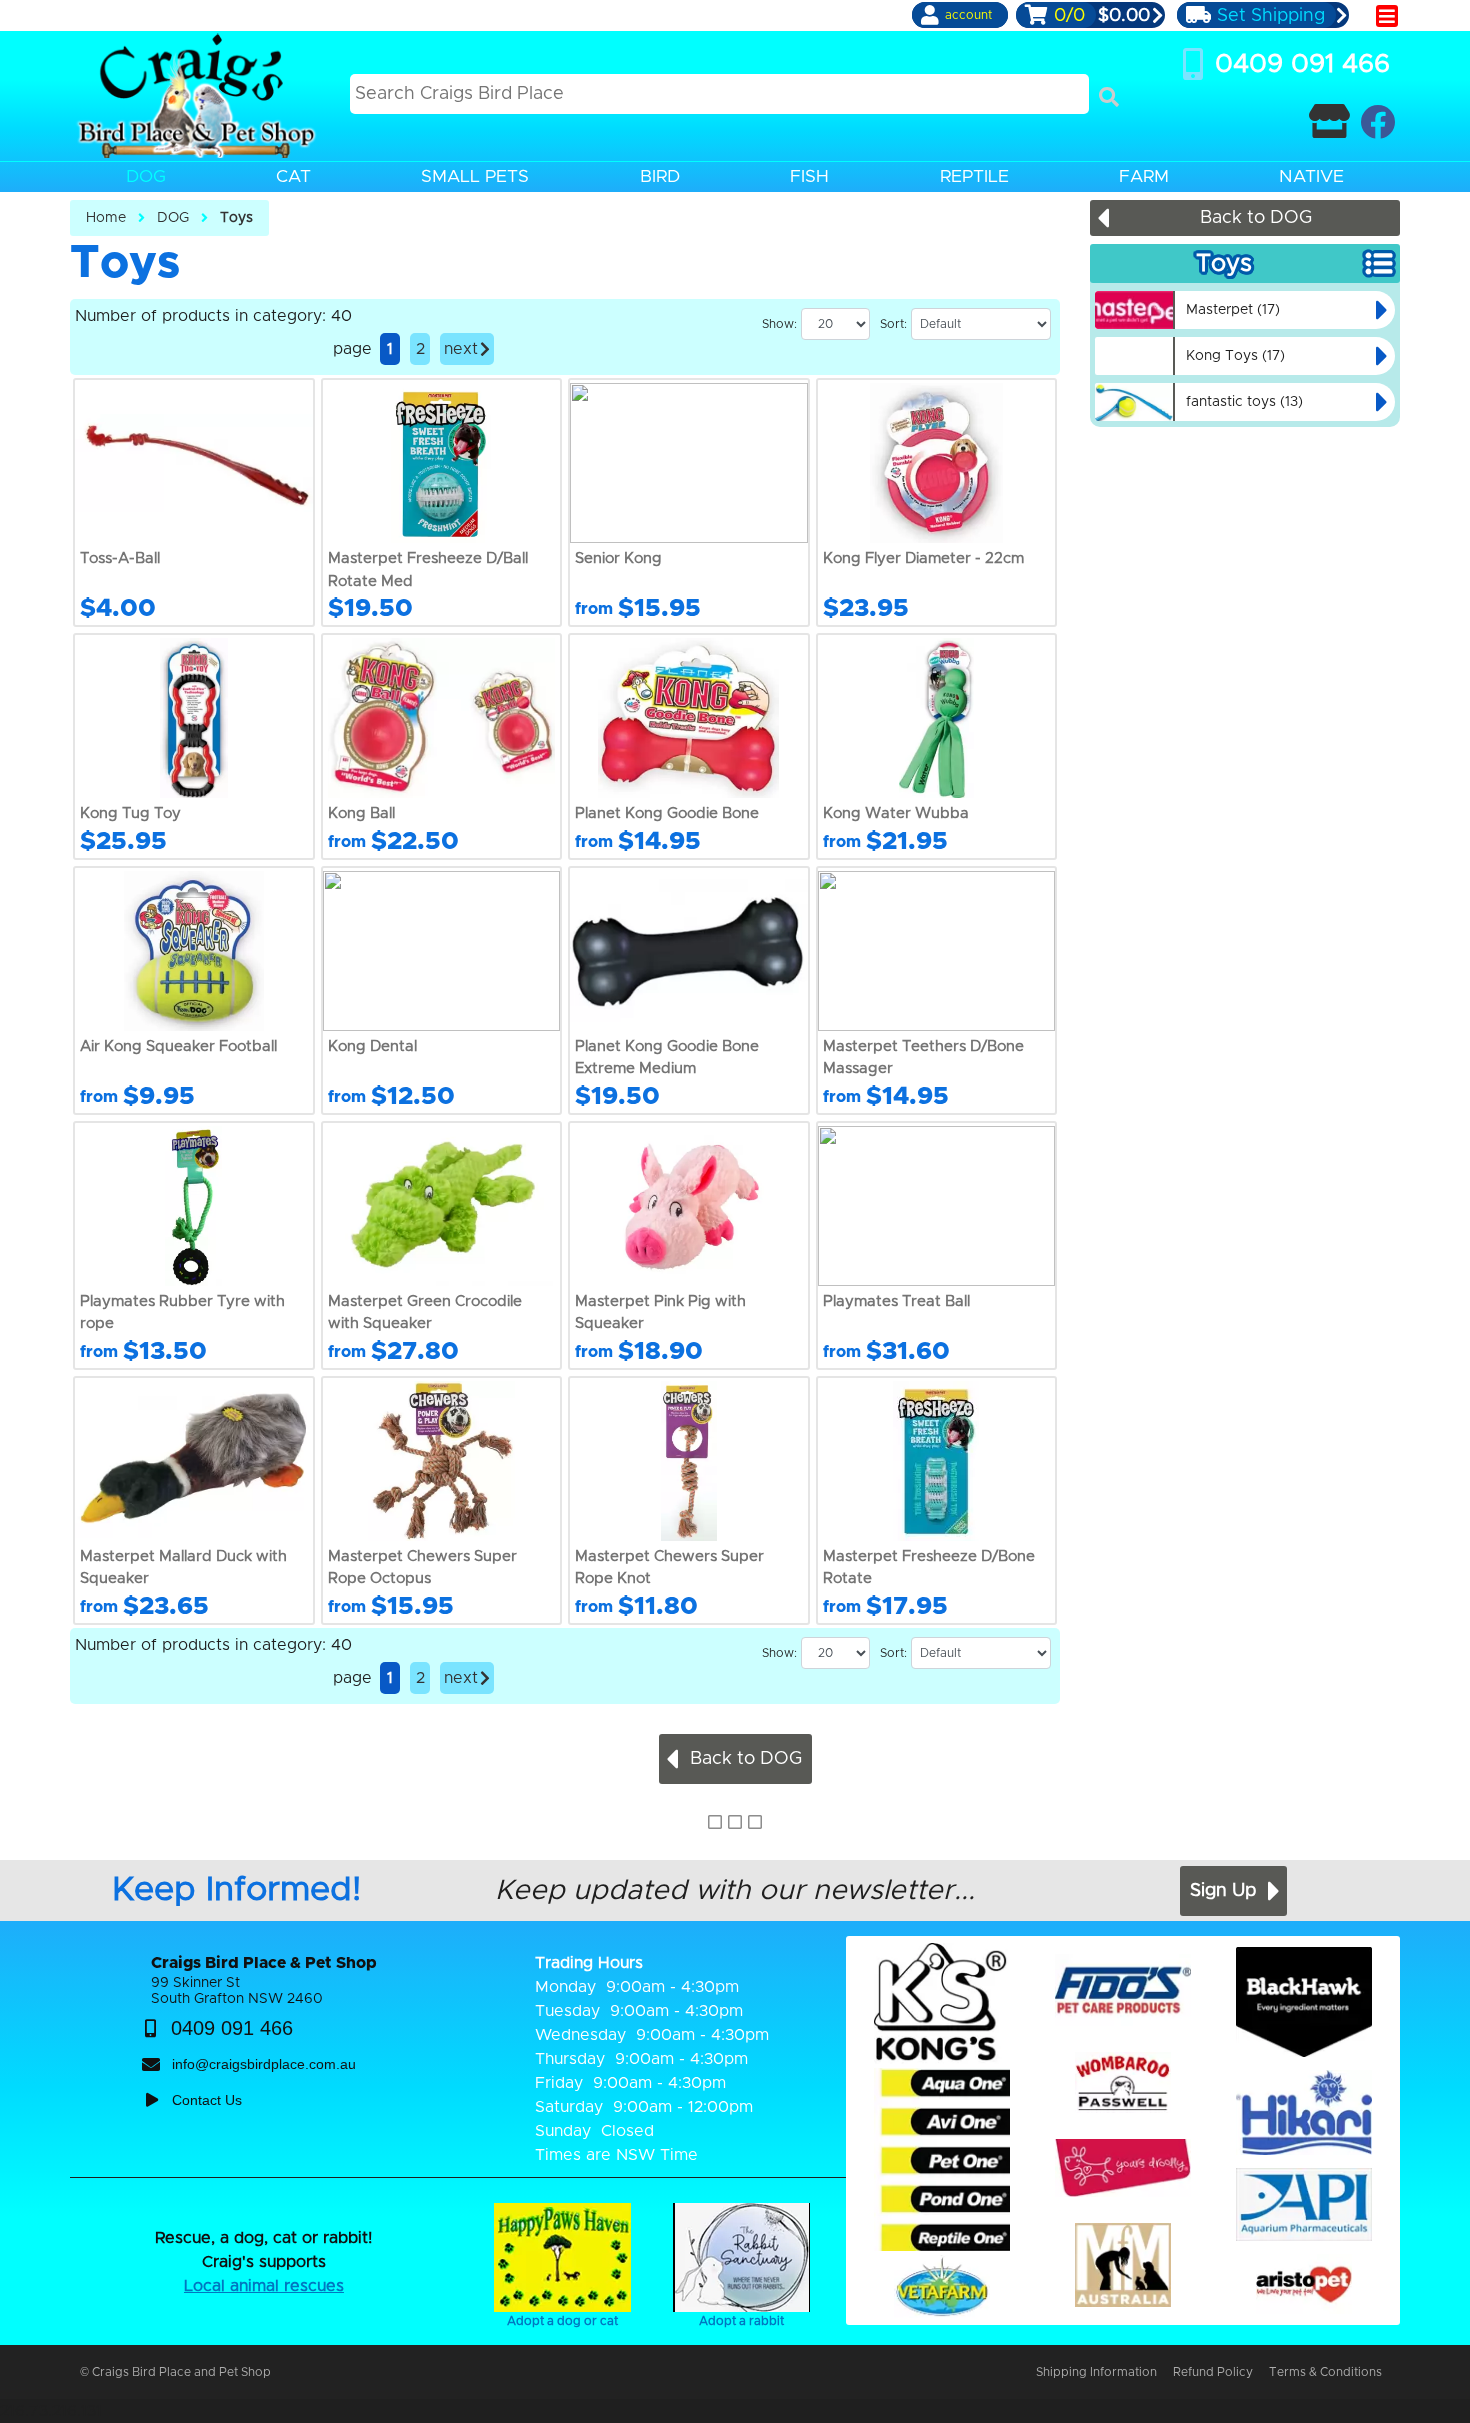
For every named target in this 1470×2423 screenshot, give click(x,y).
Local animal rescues (264, 2286)
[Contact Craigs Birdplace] (1329, 121)
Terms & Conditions (1325, 2372)
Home (106, 218)
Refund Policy (1213, 2372)
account (968, 15)
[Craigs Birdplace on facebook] (1377, 121)
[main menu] (1387, 16)
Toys (236, 218)
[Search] (1109, 97)
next (461, 349)
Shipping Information (1096, 2372)
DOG (173, 218)
